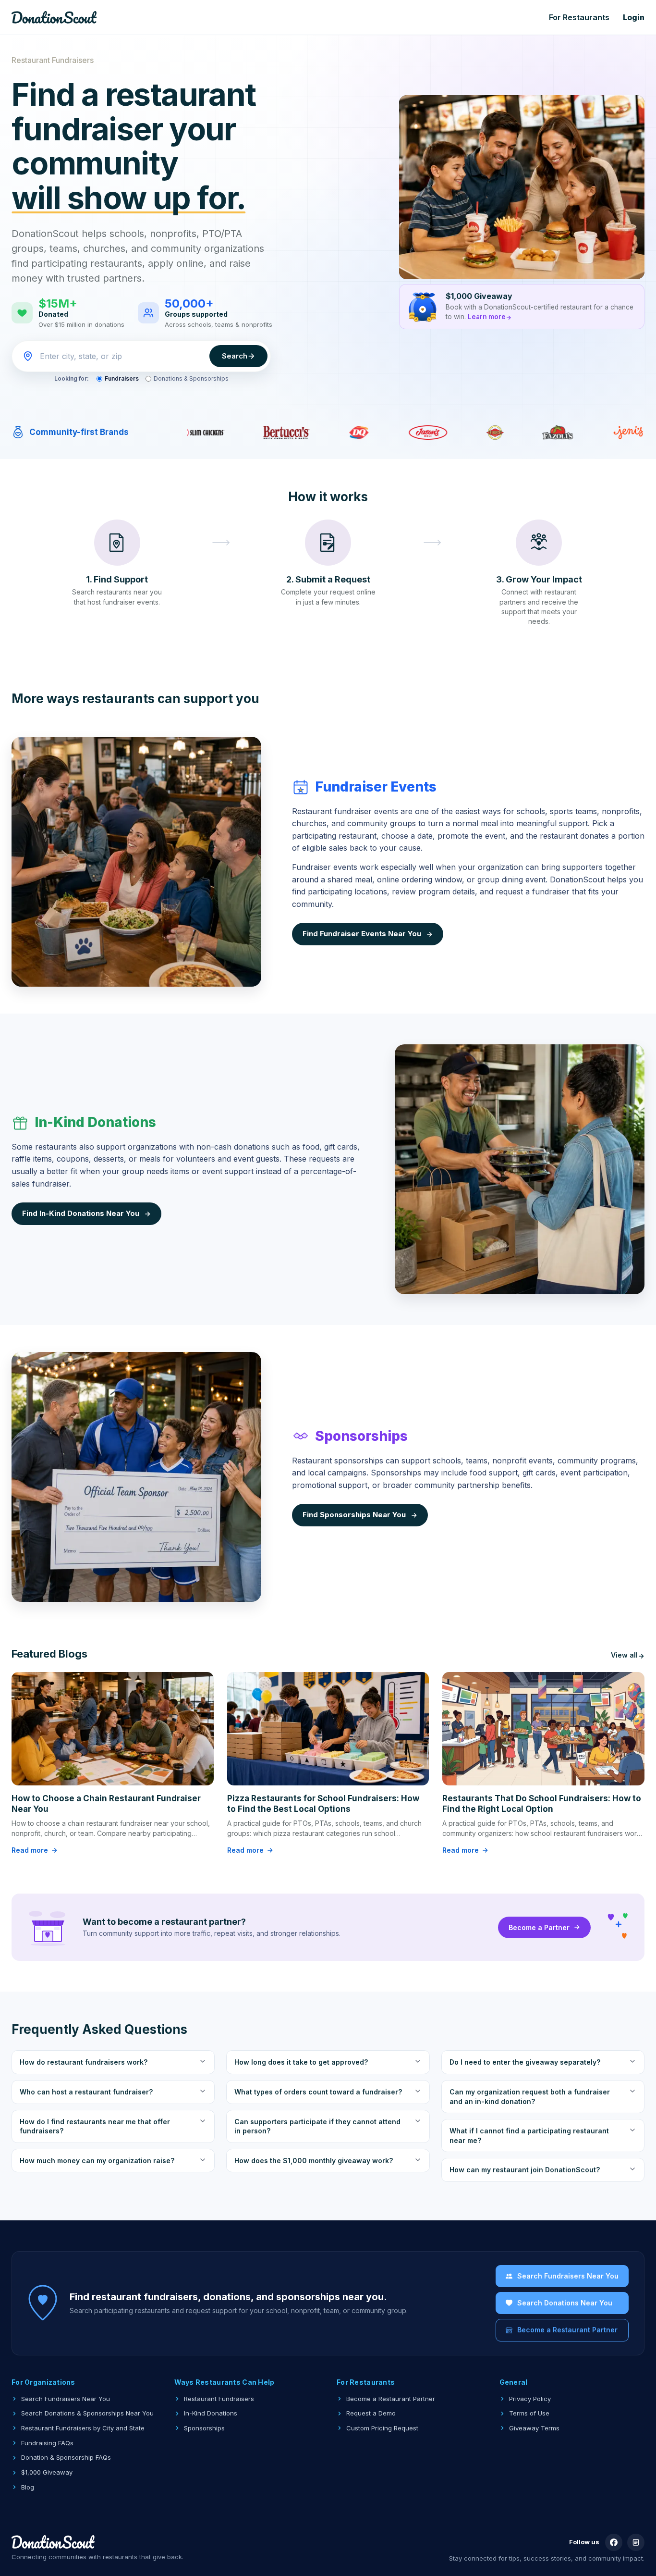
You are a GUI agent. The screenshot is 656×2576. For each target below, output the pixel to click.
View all (624, 1655)
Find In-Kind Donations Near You (81, 1213)
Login (634, 17)
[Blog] (636, 2542)
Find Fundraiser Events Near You (362, 934)
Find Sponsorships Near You (354, 1515)
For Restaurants (579, 17)
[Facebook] (614, 2542)
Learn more (487, 317)
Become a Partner (539, 1927)
